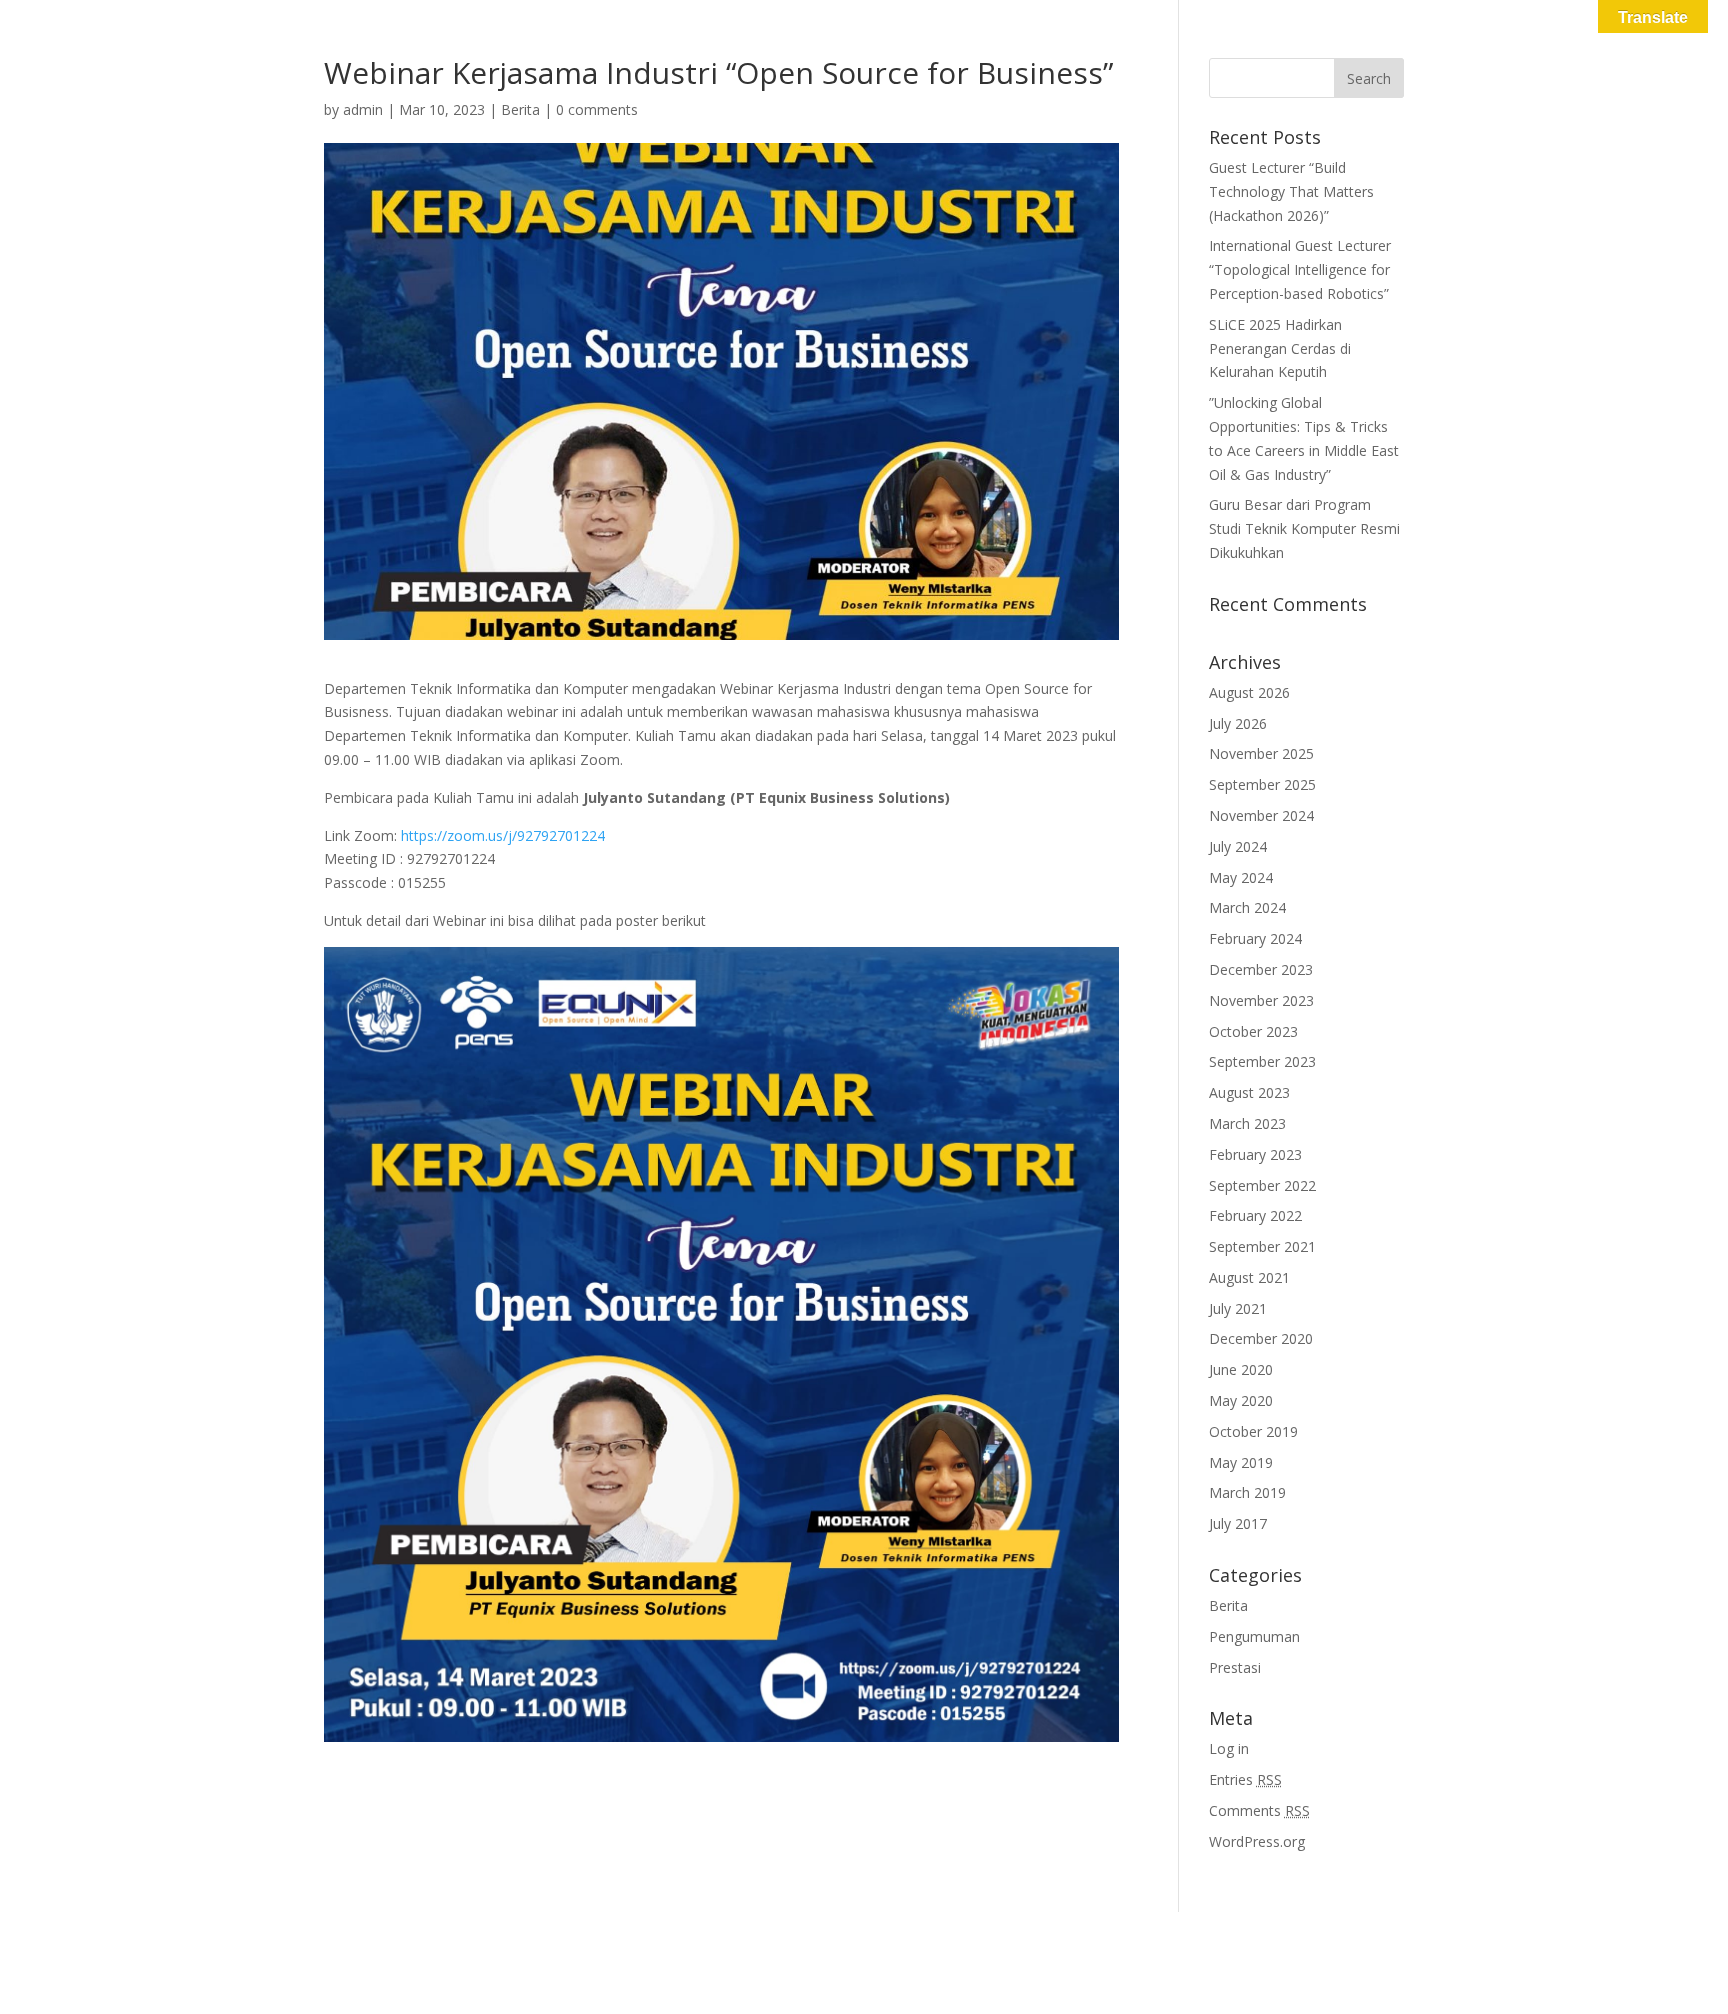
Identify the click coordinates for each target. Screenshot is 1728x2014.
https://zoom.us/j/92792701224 (503, 835)
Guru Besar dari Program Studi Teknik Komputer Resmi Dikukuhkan (1304, 528)
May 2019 (1241, 1462)
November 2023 (1261, 1000)
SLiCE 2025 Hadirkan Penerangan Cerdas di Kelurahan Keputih (1280, 348)
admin (363, 109)
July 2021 (1238, 1308)
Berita (520, 109)
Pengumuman (1254, 1636)
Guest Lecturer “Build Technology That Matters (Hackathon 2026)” (1291, 191)
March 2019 (1247, 1492)
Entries (1245, 1779)
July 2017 (1238, 1523)
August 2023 (1249, 1092)
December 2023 (1261, 969)
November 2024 (1261, 815)
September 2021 (1262, 1246)
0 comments (597, 109)
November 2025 (1261, 753)
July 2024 (1238, 846)
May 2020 (1241, 1400)
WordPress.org (1257, 1841)
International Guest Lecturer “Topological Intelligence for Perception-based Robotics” (1300, 269)
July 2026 (1238, 723)
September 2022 (1262, 1185)
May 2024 (1241, 877)
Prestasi (1235, 1667)
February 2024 (1255, 938)
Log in (1229, 1748)
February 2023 (1255, 1154)
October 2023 (1253, 1031)
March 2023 (1247, 1123)
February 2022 (1255, 1215)
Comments (1259, 1810)
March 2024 (1247, 907)
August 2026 (1249, 692)
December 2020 (1261, 1338)
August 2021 (1249, 1277)
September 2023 (1262, 1061)
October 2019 (1253, 1431)
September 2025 (1262, 784)
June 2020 (1241, 1369)
